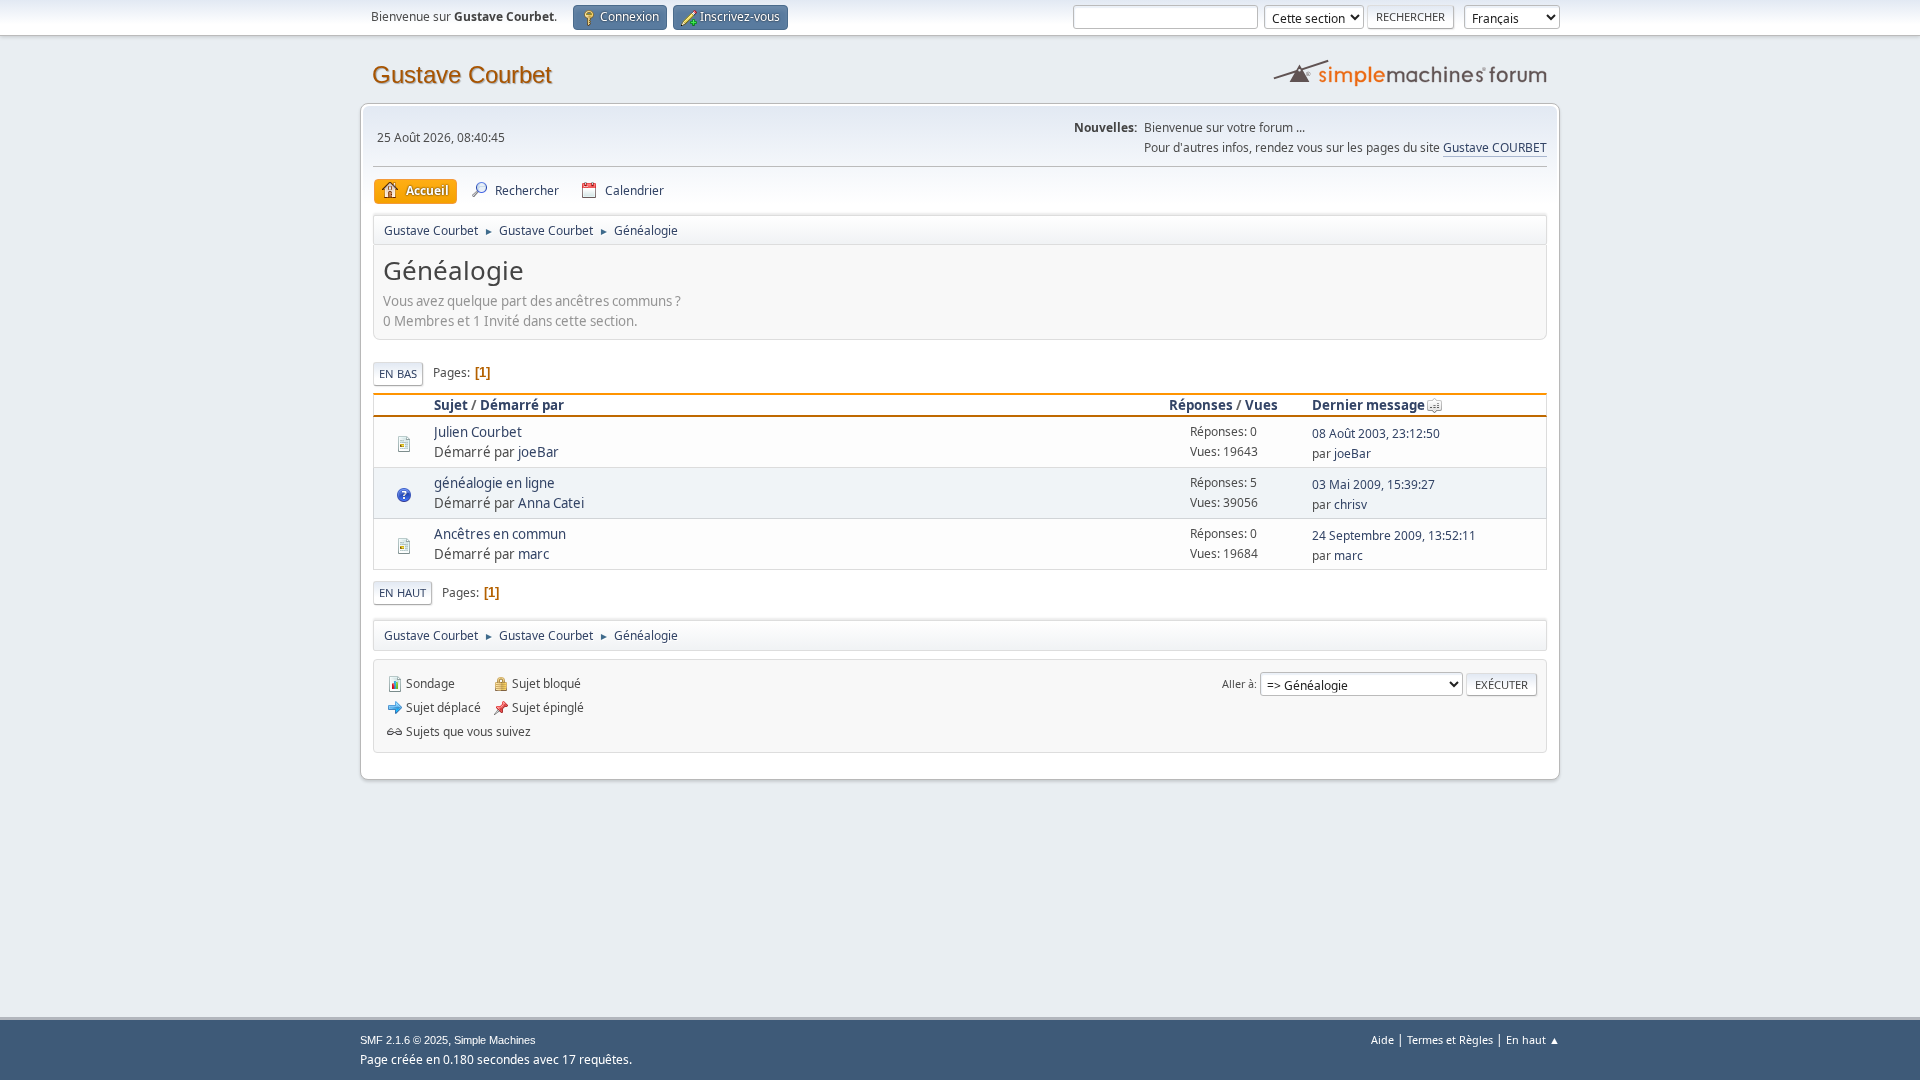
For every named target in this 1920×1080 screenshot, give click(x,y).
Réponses (1201, 405)
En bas (398, 373)
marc (533, 554)
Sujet (451, 405)
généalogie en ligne (494, 483)
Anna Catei (551, 503)
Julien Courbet (478, 432)
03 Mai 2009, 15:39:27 (1373, 484)
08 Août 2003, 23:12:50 (1376, 433)
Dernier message (1368, 405)
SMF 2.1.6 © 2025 (404, 1040)
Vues (1261, 405)
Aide (1382, 1039)
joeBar (538, 452)
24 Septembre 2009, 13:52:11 (1394, 535)
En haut (402, 592)
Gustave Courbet (462, 74)
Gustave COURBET (1495, 147)
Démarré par (522, 405)
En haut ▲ (1533, 1039)
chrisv (1350, 504)
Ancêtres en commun (500, 534)
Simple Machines (495, 1040)
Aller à (1238, 683)
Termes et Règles (1450, 1039)
